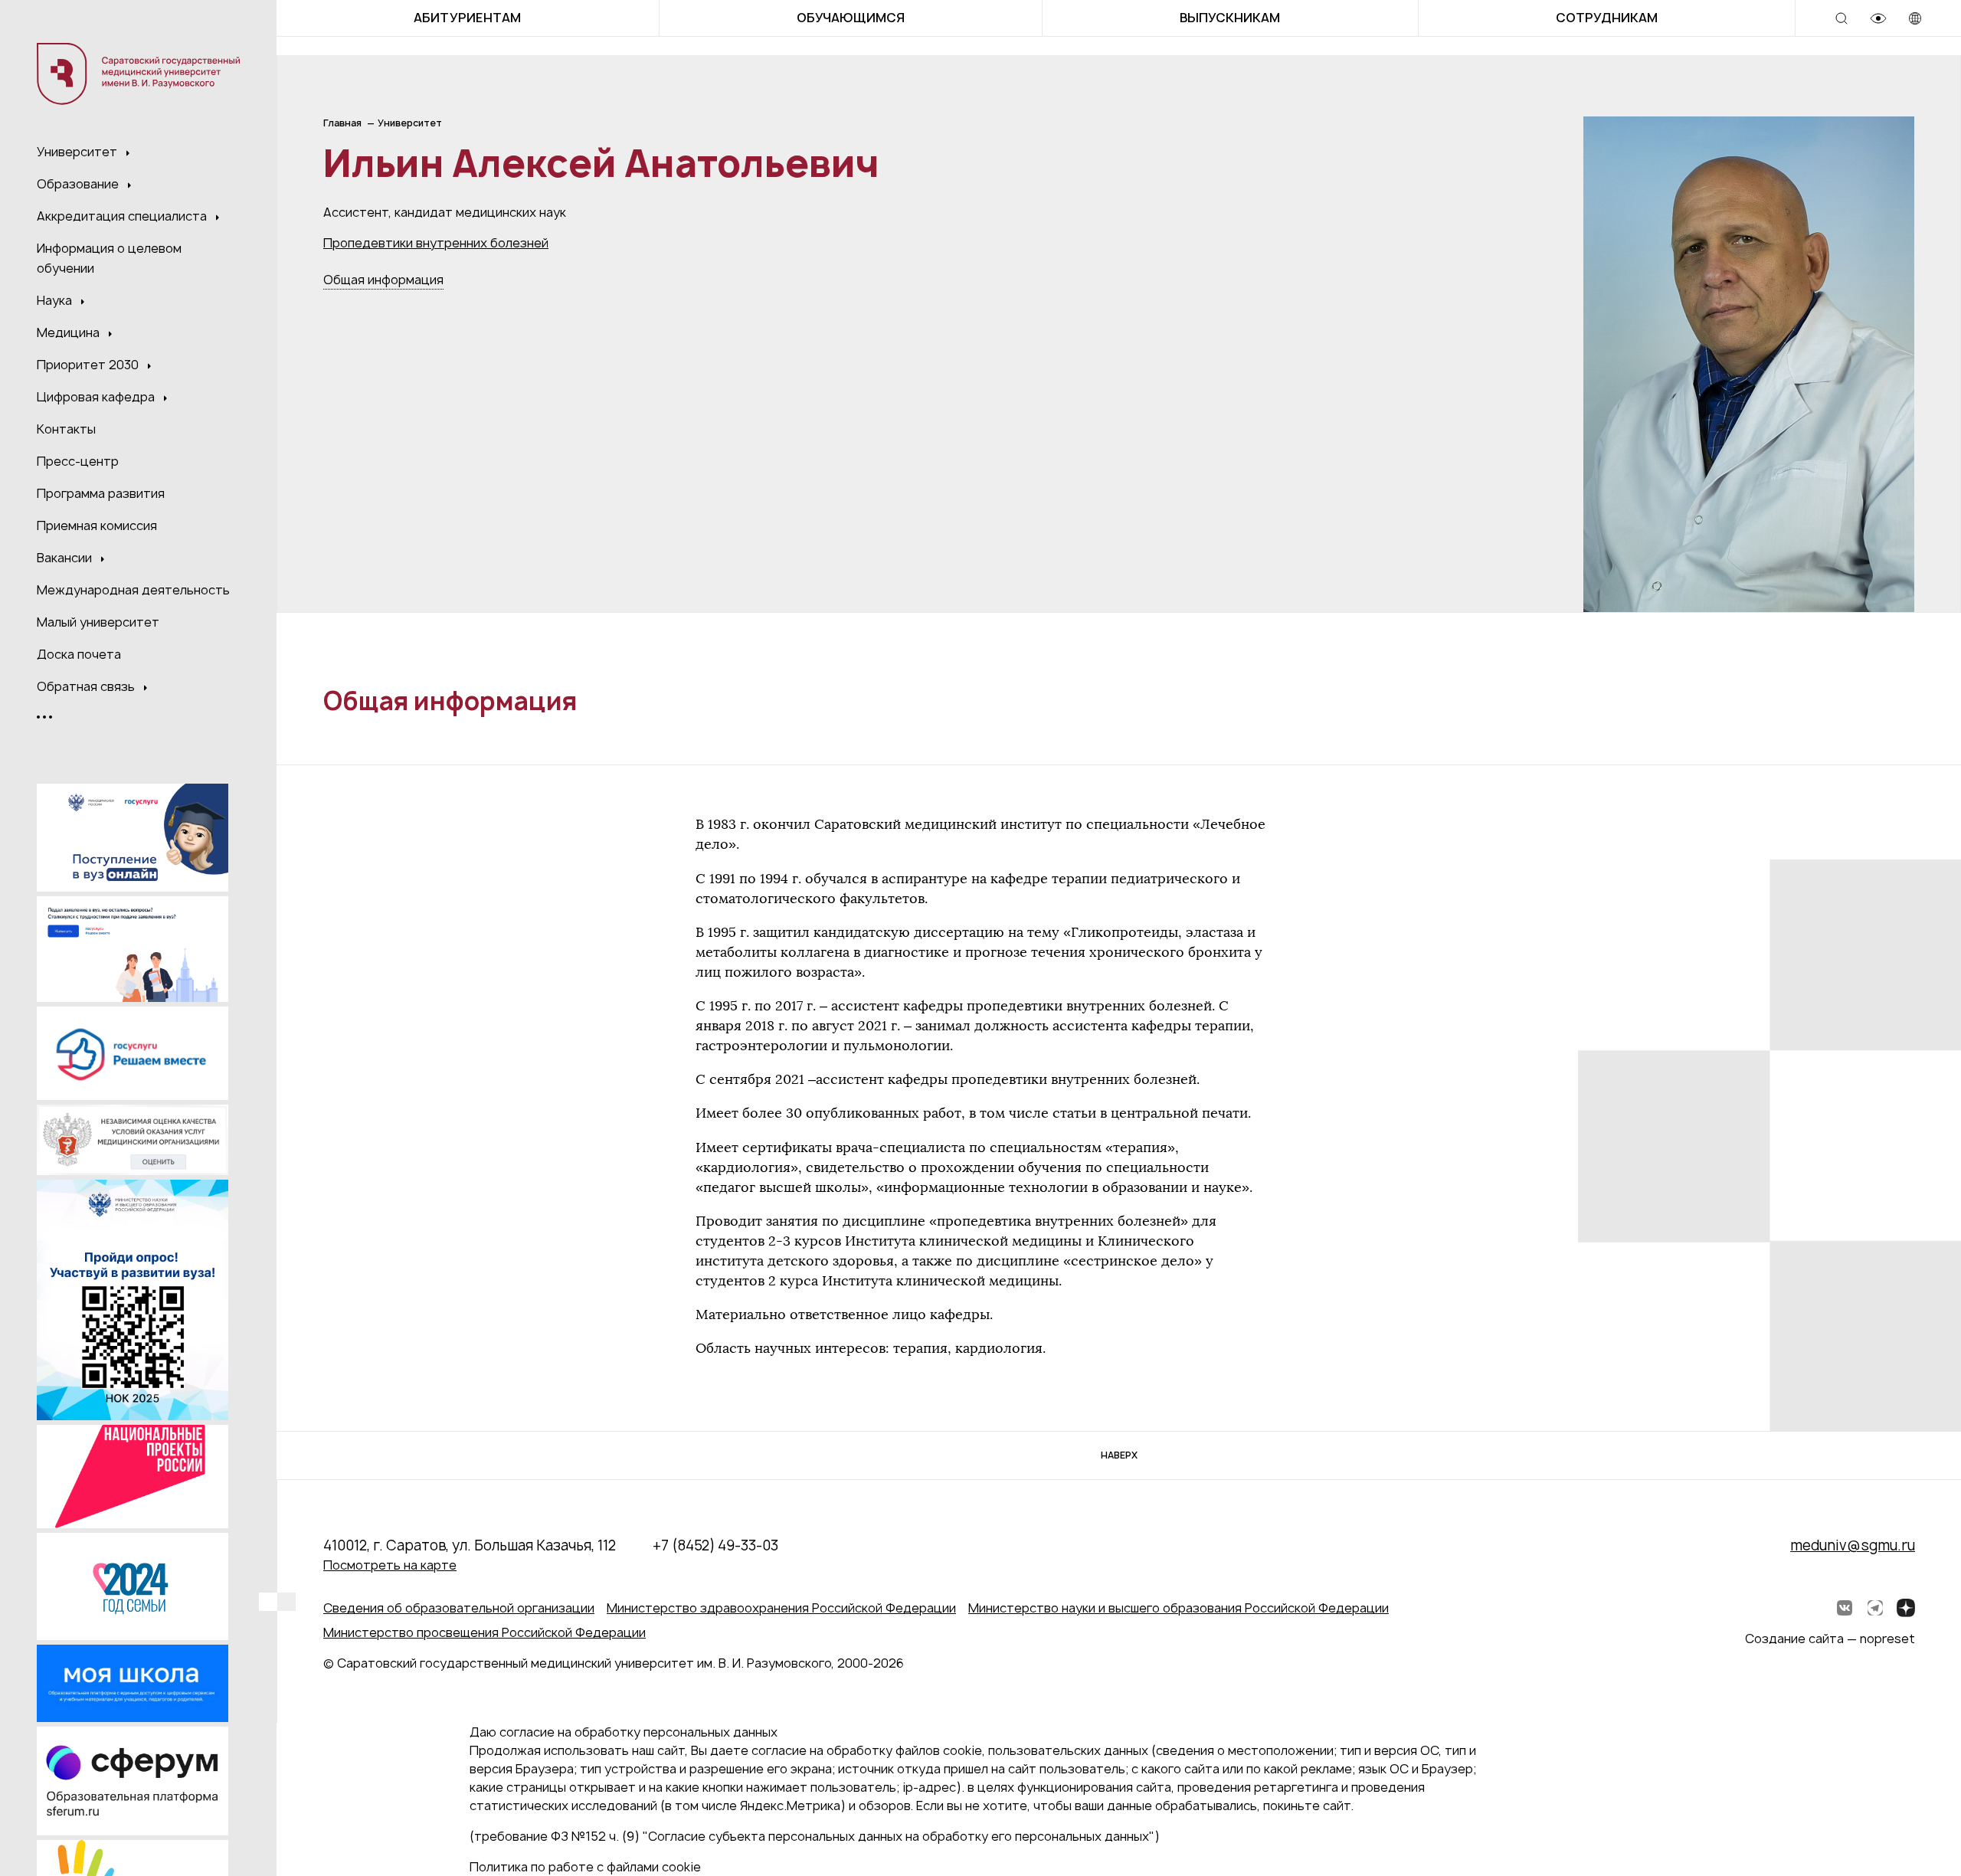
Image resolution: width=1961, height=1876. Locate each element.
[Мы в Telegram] (1875, 1608)
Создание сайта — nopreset (1830, 1639)
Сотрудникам (1607, 18)
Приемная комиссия (97, 525)
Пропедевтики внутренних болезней (436, 243)
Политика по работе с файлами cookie (585, 1867)
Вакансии (66, 558)
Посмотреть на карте (390, 1565)
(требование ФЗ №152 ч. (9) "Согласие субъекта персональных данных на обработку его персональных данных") (815, 1836)
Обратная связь (87, 686)
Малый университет (98, 622)
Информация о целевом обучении (109, 258)
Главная (342, 123)
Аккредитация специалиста (123, 216)
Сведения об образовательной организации (459, 1608)
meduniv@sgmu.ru (1853, 1545)
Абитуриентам (467, 18)
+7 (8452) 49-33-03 (715, 1545)
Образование (79, 184)
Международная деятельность (133, 590)
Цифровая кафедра (97, 397)
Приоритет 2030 (89, 365)
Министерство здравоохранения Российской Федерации (781, 1608)
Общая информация (383, 280)
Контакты (66, 429)
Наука (56, 300)
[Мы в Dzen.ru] (1906, 1608)
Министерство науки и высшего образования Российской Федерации (1179, 1608)
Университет (79, 152)
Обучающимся (851, 18)
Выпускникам (1230, 18)
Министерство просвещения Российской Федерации (485, 1632)
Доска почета (79, 654)
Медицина (70, 332)
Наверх (1119, 1455)
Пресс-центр (78, 461)
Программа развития (101, 493)
